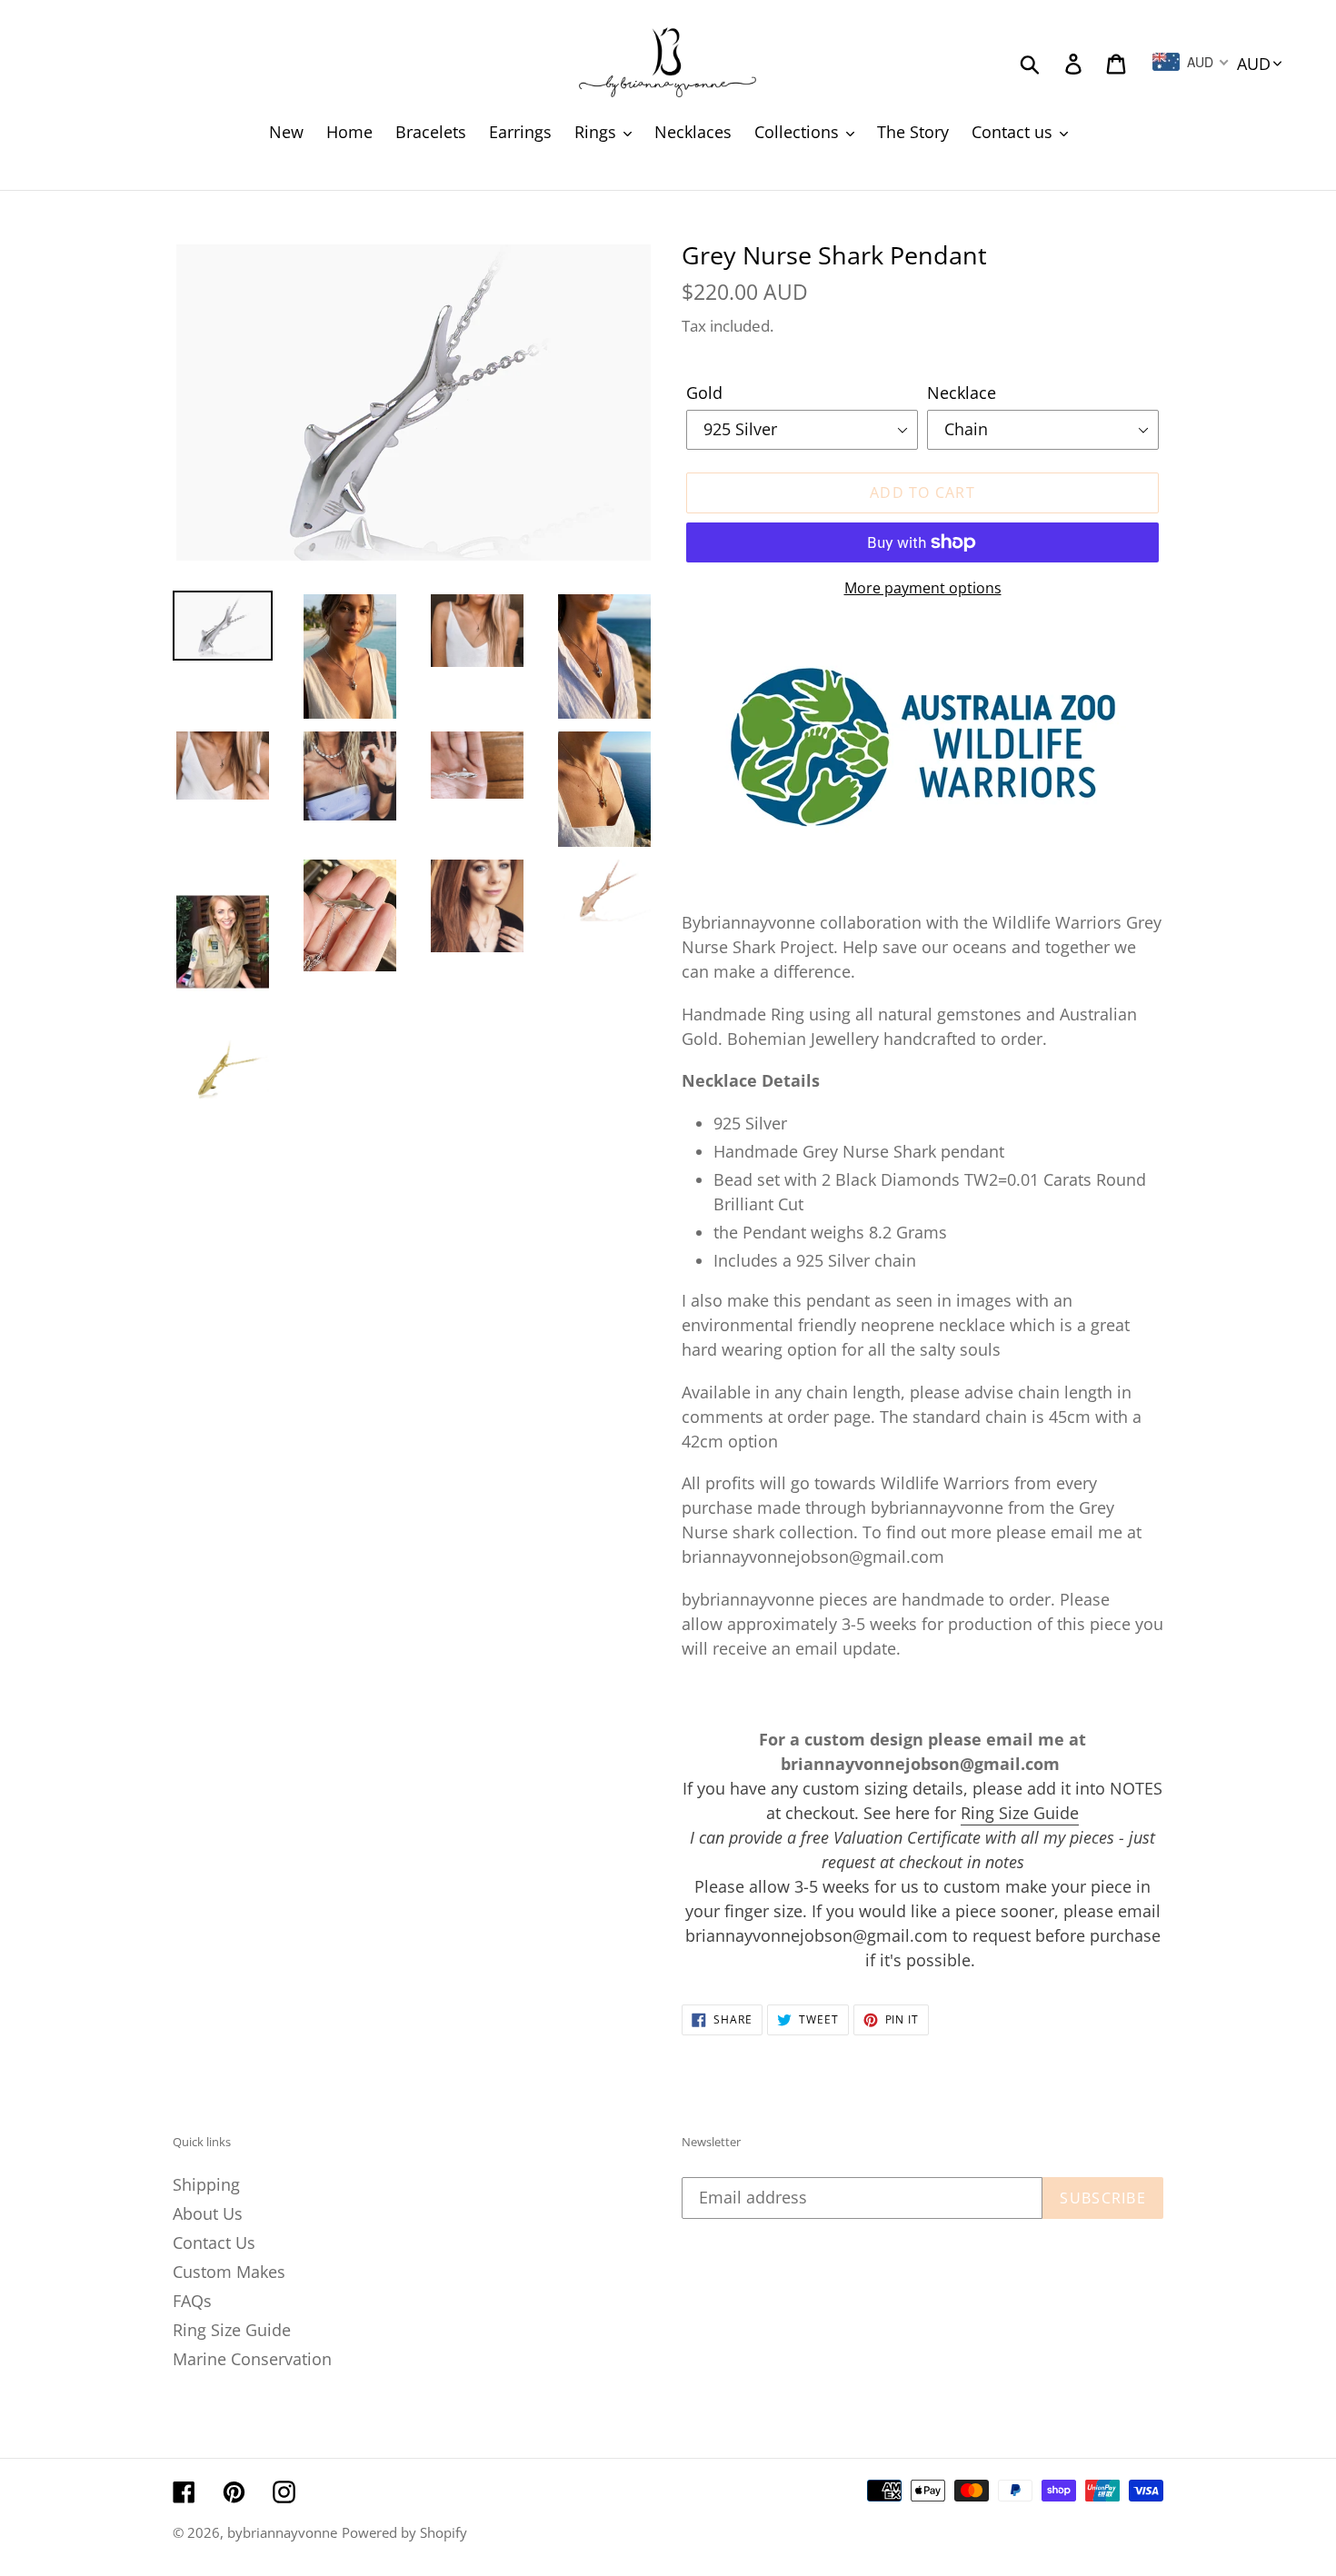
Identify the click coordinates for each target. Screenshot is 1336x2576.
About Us (208, 2213)
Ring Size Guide (1020, 1813)
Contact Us (214, 2243)
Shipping (206, 2184)
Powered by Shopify (404, 2532)
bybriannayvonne (282, 2532)
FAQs (192, 2301)
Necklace (962, 393)
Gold (704, 393)
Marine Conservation (252, 2359)
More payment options (923, 588)
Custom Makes (229, 2272)
